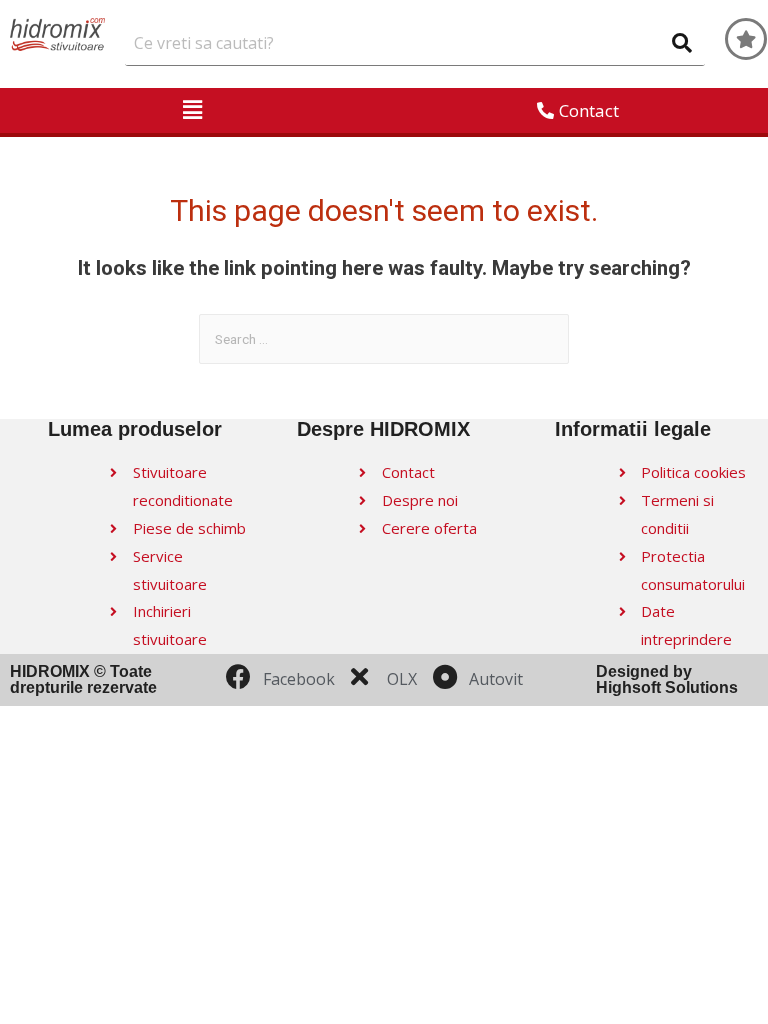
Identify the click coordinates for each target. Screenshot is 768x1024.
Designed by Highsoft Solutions (667, 679)
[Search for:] (384, 339)
